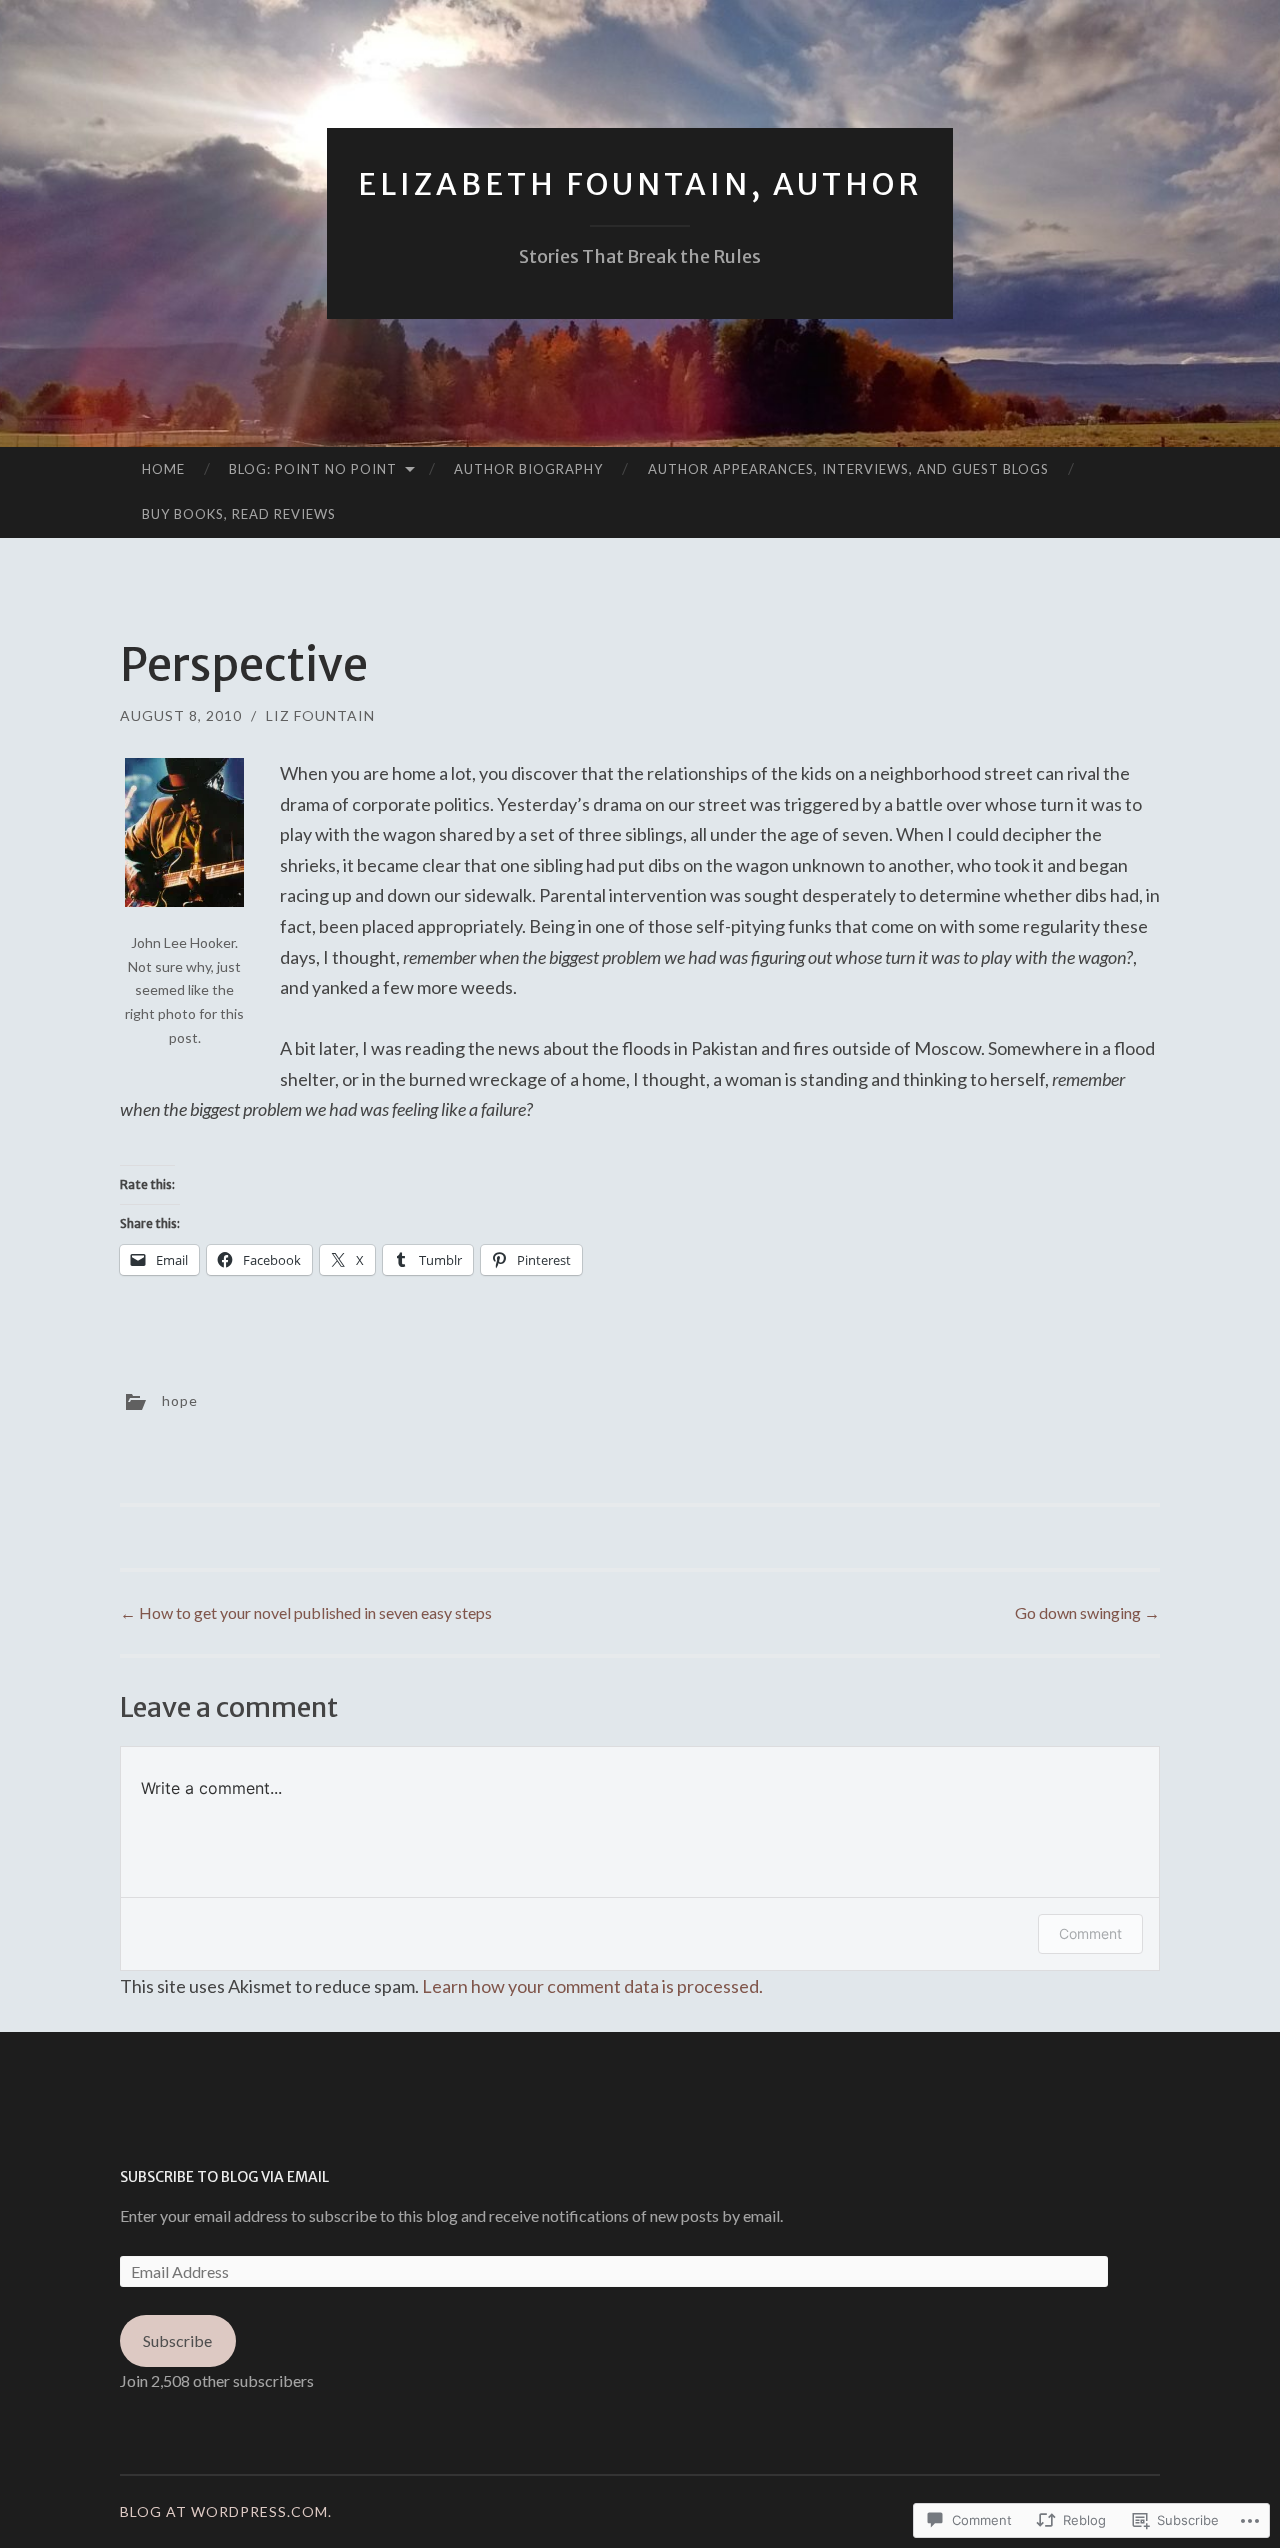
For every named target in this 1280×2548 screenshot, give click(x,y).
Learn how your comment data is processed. (592, 1986)
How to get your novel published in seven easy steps (306, 1612)
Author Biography (528, 469)
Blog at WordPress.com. (226, 2511)
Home (163, 469)
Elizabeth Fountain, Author (640, 184)
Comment (1090, 1933)
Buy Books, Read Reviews (239, 514)
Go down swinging (1087, 1612)
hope (180, 1400)
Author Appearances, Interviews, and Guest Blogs (848, 469)
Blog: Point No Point (313, 469)
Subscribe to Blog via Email (224, 2177)
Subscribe (177, 2340)
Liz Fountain (320, 715)
